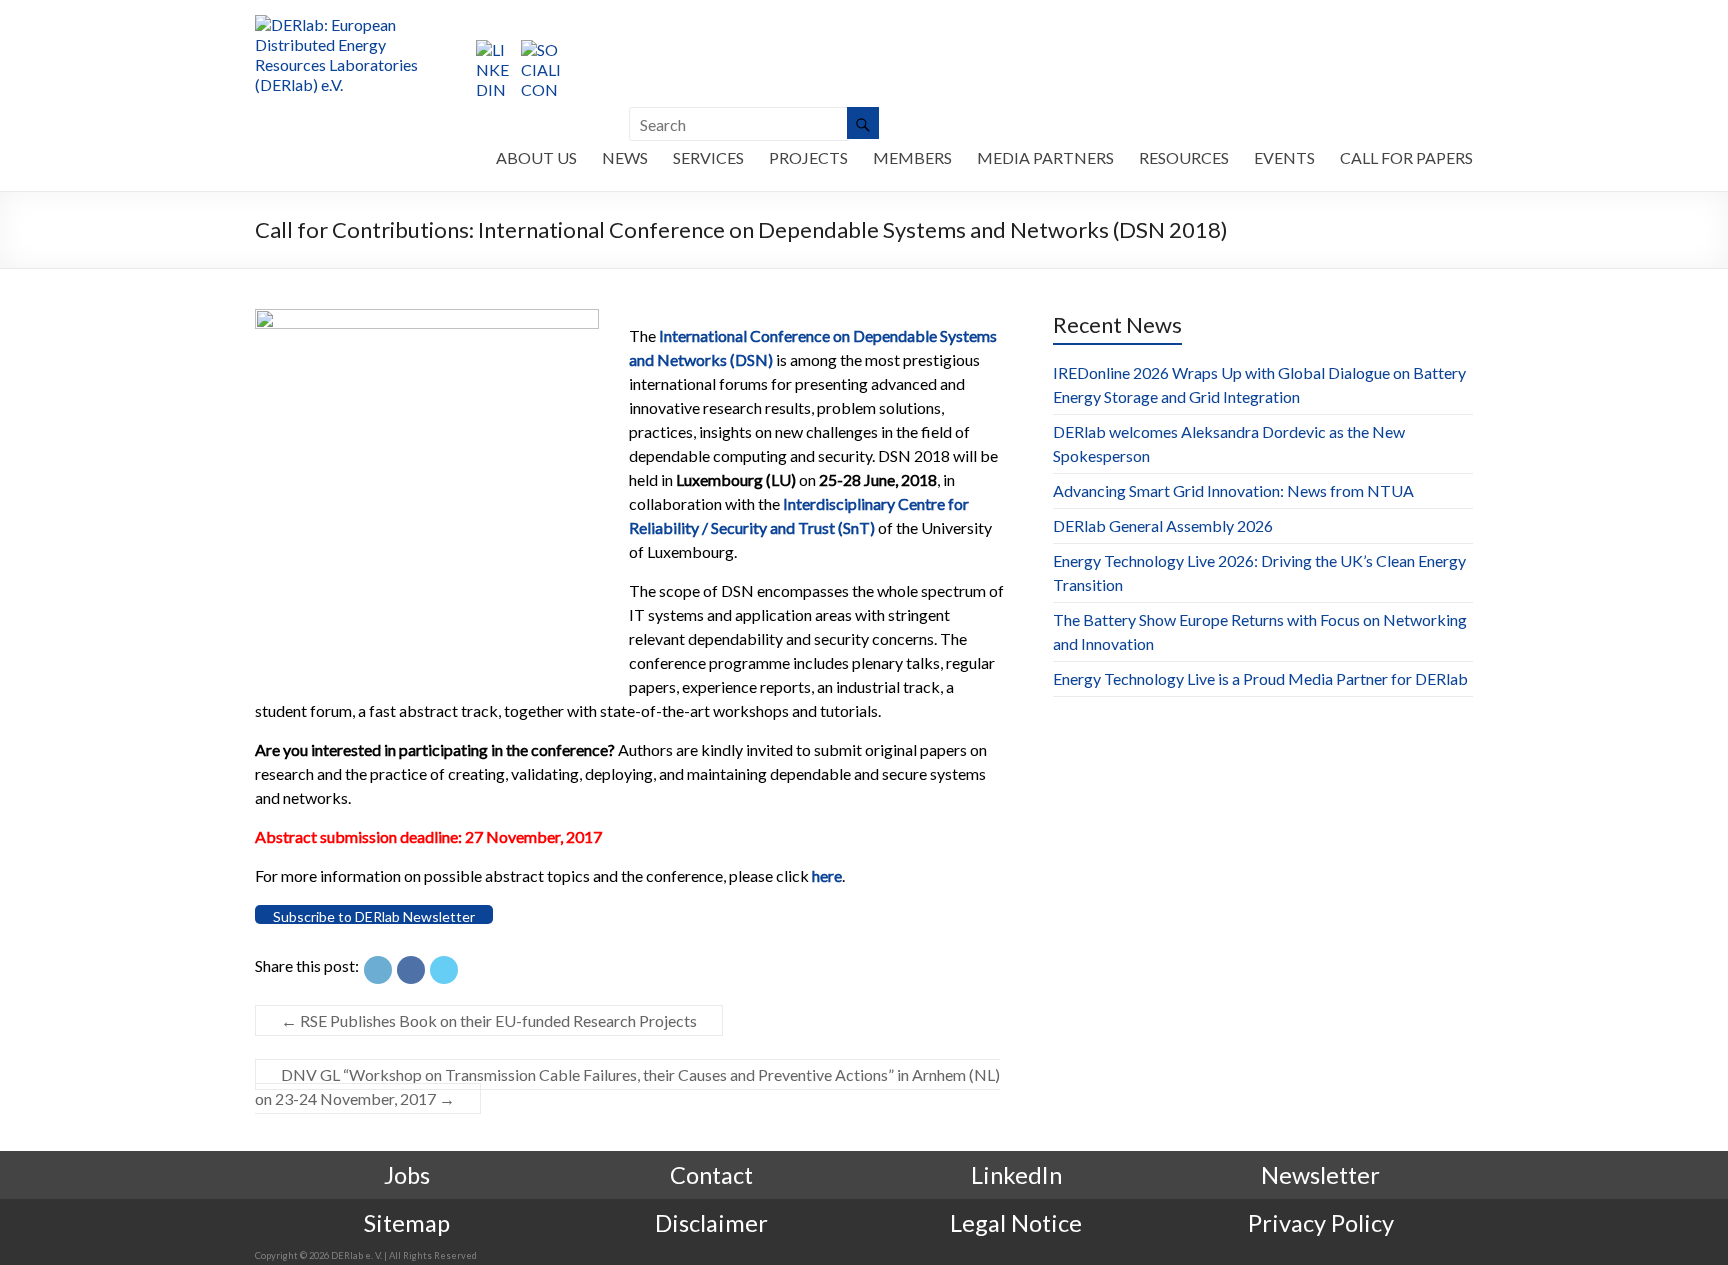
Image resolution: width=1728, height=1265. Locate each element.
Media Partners (1045, 157)
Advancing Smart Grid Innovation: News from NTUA (1233, 490)
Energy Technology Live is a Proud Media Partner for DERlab (1260, 678)
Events (1284, 157)
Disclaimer (711, 1223)
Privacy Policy (1321, 1223)
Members (912, 157)
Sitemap (407, 1223)
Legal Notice (1016, 1223)
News (625, 157)
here (827, 875)
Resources (1184, 157)
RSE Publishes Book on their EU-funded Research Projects (489, 1020)
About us (536, 157)
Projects (808, 157)
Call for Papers (1406, 157)
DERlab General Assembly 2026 (1163, 525)
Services (708, 157)
